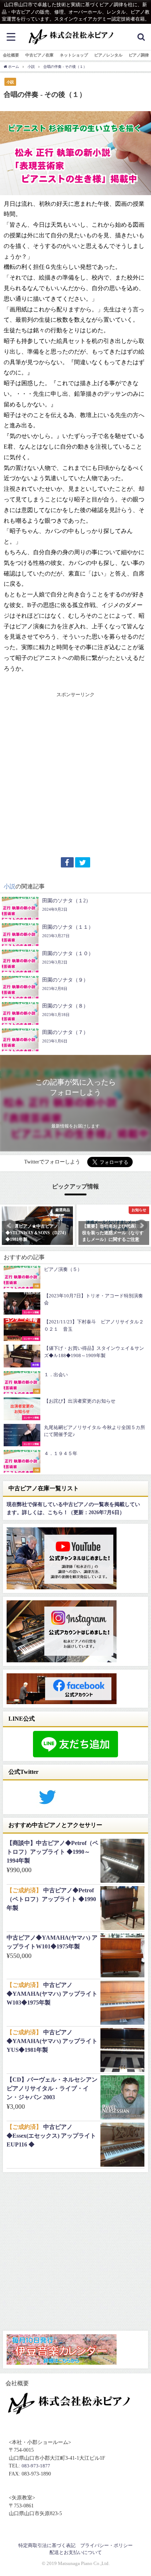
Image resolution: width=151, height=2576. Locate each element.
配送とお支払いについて (76, 2552)
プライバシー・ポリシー (106, 2545)
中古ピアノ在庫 (39, 55)
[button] (10, 1225)
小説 (10, 82)
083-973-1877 (36, 2466)
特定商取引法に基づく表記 (47, 2545)
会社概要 (11, 55)
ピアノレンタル (108, 55)
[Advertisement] (75, 774)
